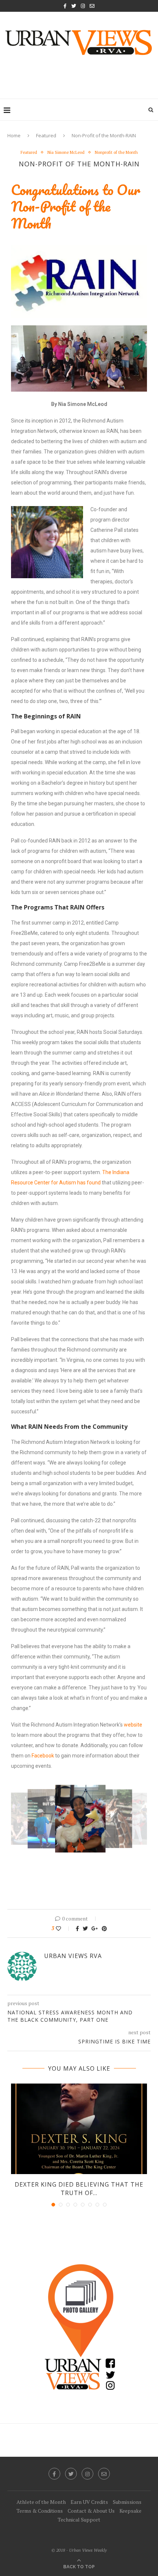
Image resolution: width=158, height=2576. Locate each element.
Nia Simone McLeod (66, 153)
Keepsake (130, 2511)
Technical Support (79, 2520)
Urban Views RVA (73, 1956)
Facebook (43, 1756)
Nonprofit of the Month (116, 153)
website (133, 1725)
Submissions (127, 2502)
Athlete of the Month (41, 2502)
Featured (46, 135)
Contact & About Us (91, 2511)
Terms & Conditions (40, 2511)
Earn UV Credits (89, 2502)
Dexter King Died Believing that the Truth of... (79, 2188)
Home (14, 135)
